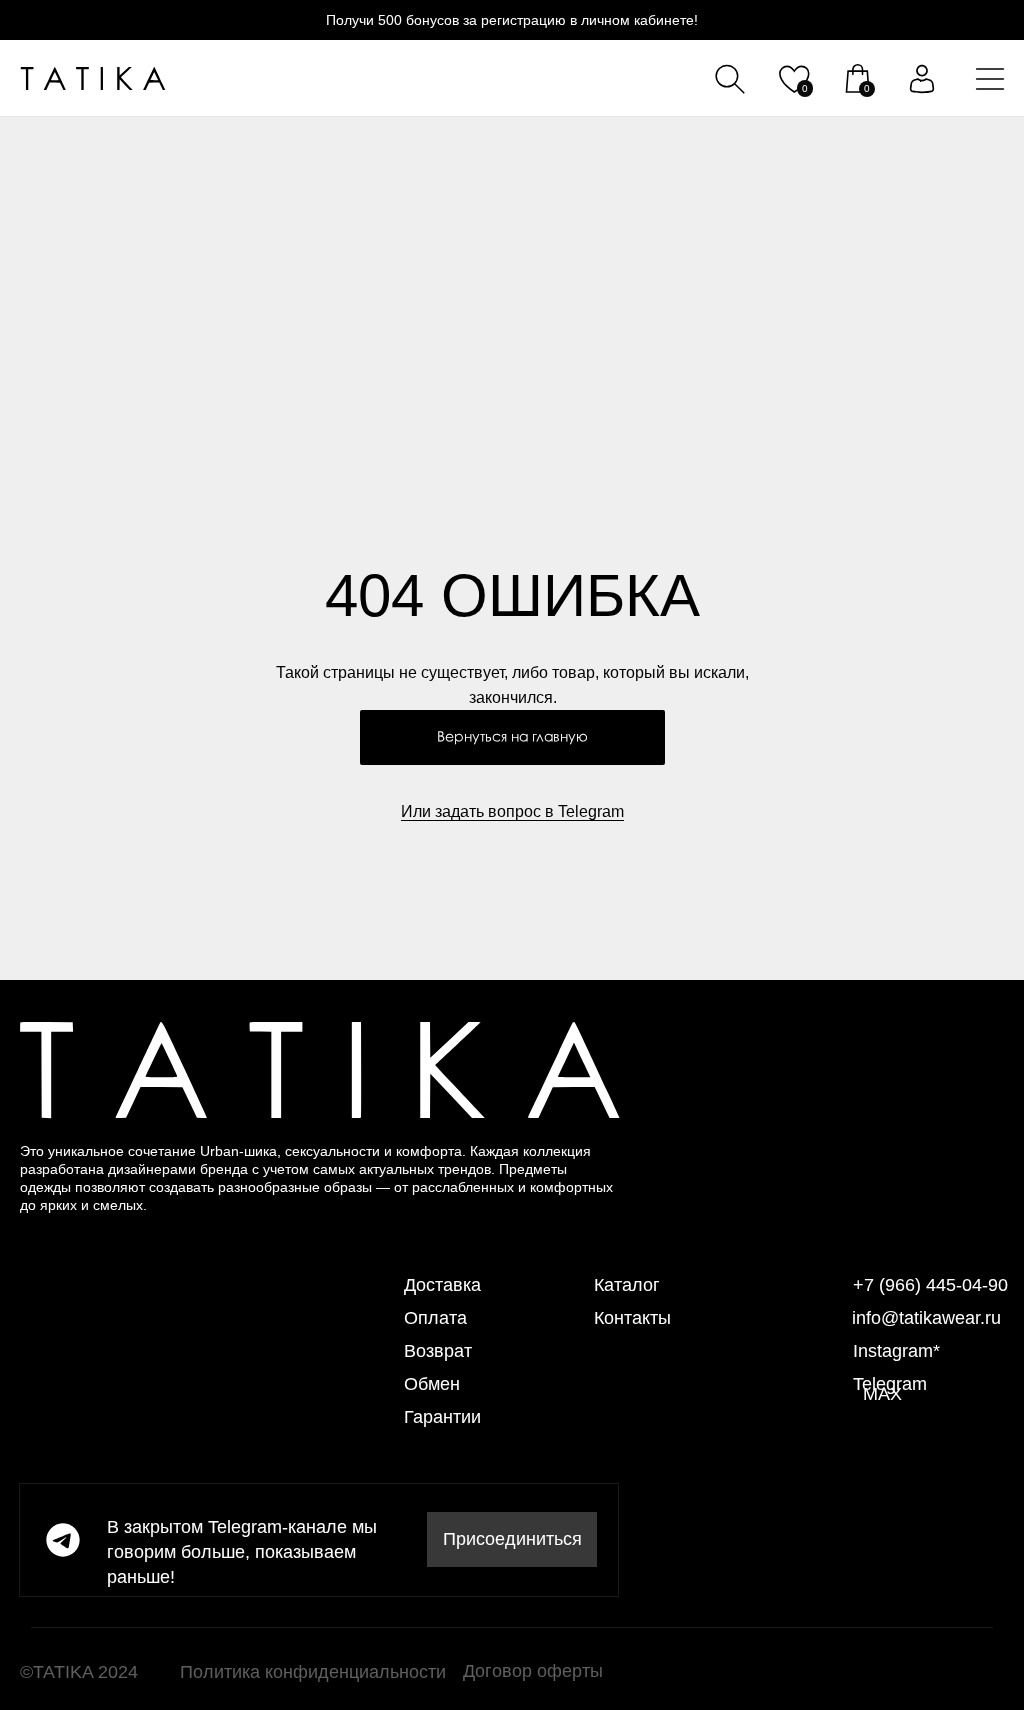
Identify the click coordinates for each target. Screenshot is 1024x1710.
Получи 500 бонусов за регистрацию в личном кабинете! (512, 20)
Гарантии (442, 1417)
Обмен (432, 1384)
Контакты (632, 1318)
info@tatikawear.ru (926, 1318)
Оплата (435, 1318)
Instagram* (896, 1351)
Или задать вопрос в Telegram (512, 811)
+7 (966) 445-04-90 (930, 1285)
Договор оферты (533, 1671)
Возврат (438, 1351)
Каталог (627, 1285)
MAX (882, 1394)
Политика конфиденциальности (313, 1672)
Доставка (442, 1285)
